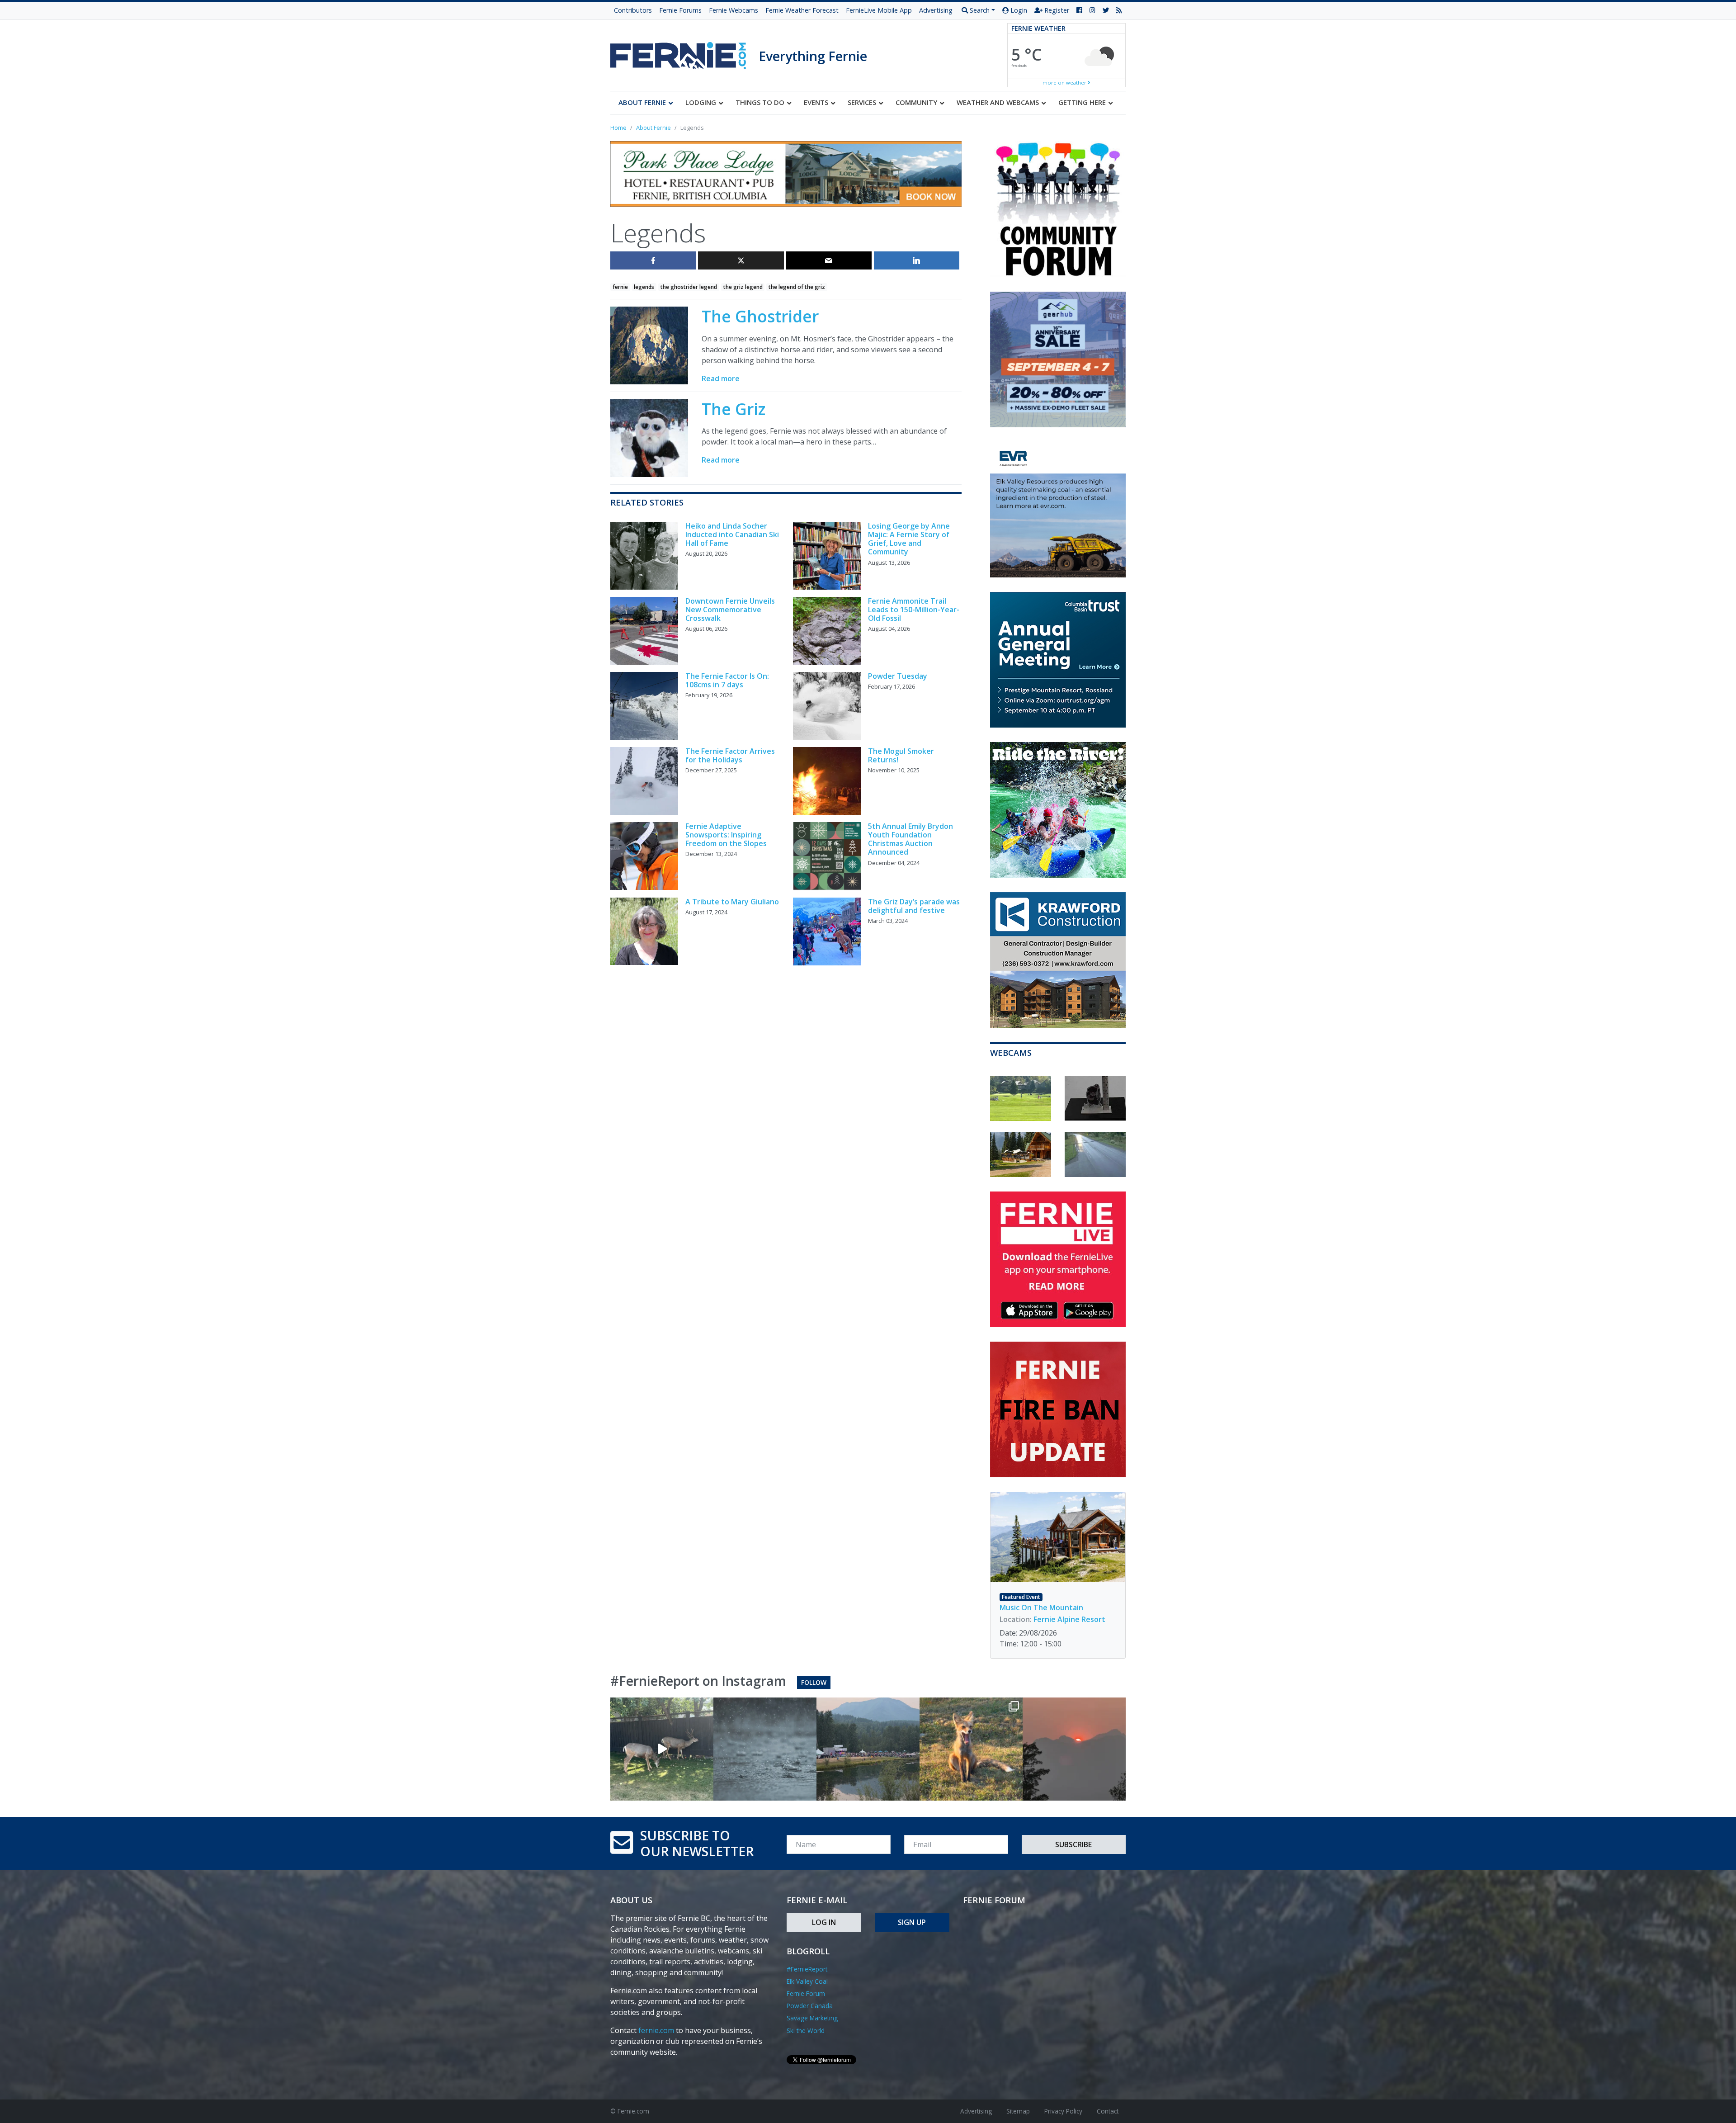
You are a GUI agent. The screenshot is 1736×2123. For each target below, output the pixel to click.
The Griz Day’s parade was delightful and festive (914, 906)
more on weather (1065, 83)
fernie (620, 287)
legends (644, 287)
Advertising (936, 10)
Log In (824, 1922)
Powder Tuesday (898, 676)
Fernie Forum (806, 1993)
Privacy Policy (1063, 2111)
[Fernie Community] (684, 53)
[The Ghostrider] (649, 345)
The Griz (734, 409)
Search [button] (979, 10)
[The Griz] (649, 437)
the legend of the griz (797, 287)
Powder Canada (810, 2006)
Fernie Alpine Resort (1069, 1619)
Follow (814, 1682)
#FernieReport (807, 1969)
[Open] (662, 1749)
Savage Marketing (812, 2018)
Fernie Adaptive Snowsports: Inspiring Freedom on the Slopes (726, 835)
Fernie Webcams (734, 10)
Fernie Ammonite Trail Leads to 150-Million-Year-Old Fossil (914, 610)
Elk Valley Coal (807, 1981)
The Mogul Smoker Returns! (901, 755)
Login (1018, 10)
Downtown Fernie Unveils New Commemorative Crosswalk (730, 610)
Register (1056, 10)
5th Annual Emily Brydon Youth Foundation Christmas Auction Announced (910, 839)
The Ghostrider (760, 316)
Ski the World (806, 2031)
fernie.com (656, 2030)
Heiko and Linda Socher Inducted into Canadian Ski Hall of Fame (732, 534)
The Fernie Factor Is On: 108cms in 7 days (727, 680)
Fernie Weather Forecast (802, 10)
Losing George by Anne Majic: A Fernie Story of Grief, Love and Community (909, 539)
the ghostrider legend (689, 287)
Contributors (633, 10)
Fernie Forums (680, 10)
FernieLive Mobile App (879, 10)
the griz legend (743, 287)
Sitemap (1018, 2111)
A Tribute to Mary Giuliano (732, 902)
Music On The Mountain (1041, 1608)
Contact (1108, 2111)
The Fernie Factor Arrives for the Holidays (730, 755)
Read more (721, 378)
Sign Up (912, 1922)
